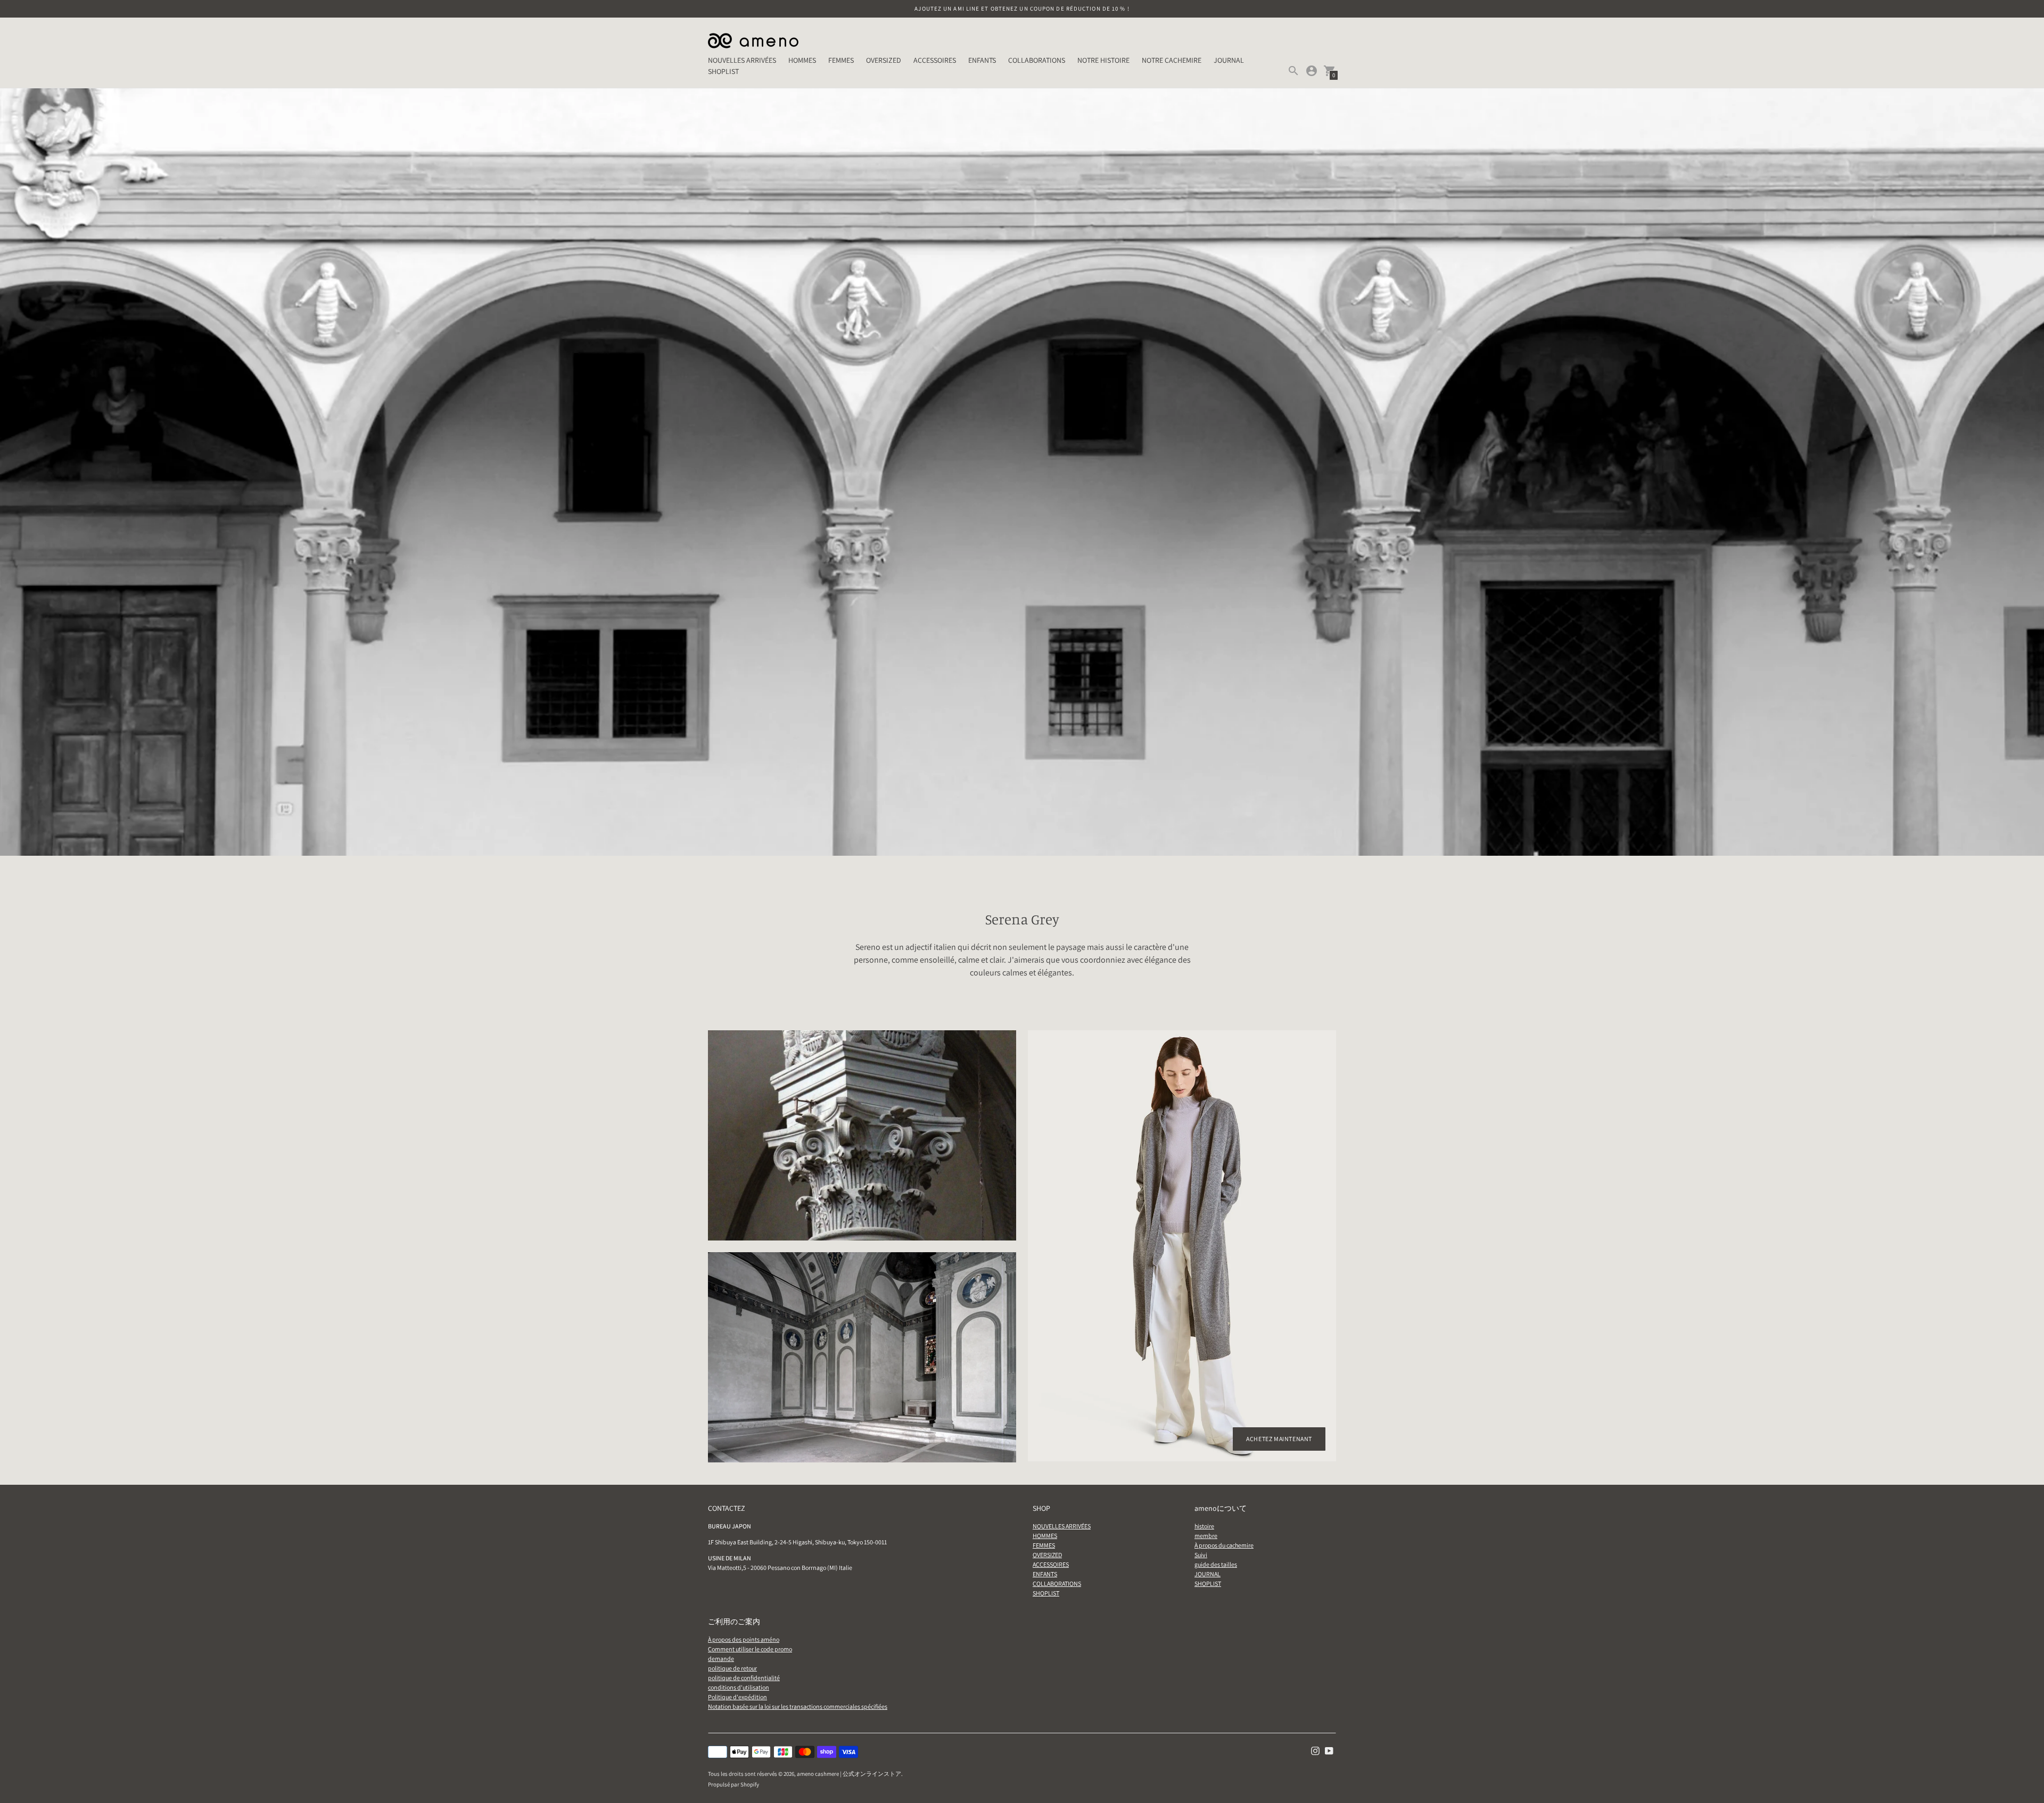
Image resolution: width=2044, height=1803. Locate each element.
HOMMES (802, 60)
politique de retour (732, 1668)
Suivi (1201, 1555)
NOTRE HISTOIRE (1103, 60)
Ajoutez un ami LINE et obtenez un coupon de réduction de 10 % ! (1022, 9)
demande (721, 1659)
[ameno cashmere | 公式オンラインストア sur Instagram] (1315, 1750)
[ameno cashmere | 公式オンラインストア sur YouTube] (1329, 1750)
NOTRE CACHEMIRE (1172, 60)
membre (1206, 1536)
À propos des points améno (744, 1639)
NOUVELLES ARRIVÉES (742, 60)
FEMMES (841, 60)
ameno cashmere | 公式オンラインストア (849, 1774)
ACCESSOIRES (935, 60)
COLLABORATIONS (1037, 60)
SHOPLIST (723, 71)
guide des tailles (1216, 1564)
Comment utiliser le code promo (750, 1649)
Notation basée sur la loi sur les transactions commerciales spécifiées (798, 1706)
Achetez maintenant (1279, 1439)
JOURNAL (1229, 60)
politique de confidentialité (744, 1678)
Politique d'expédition (737, 1697)
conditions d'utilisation (739, 1687)
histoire (1204, 1526)
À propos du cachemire (1224, 1545)
